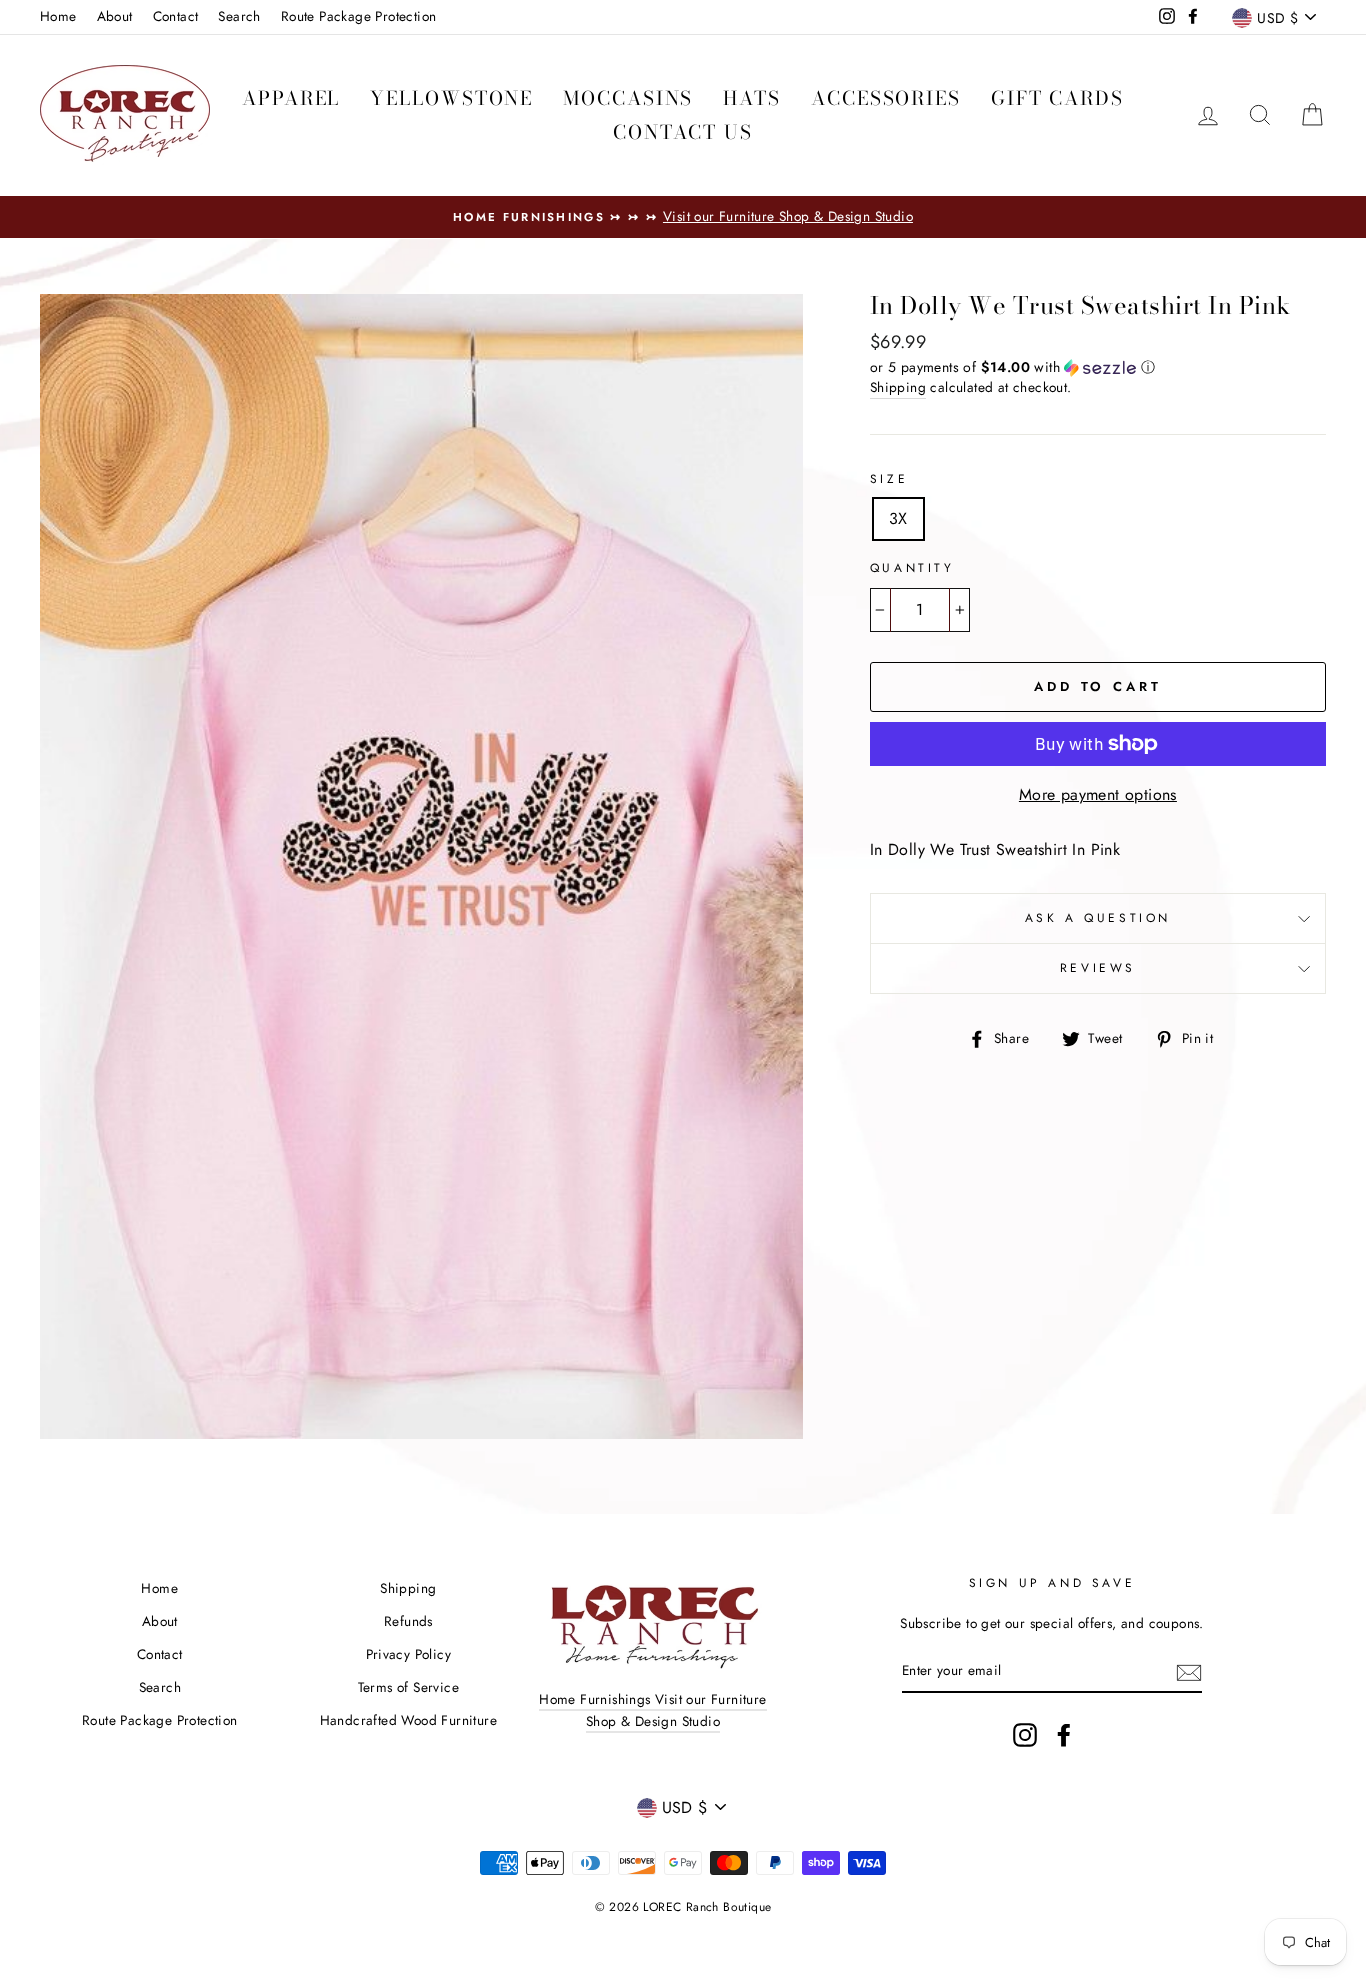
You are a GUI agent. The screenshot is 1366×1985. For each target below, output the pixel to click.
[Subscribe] (1189, 1671)
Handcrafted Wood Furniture (408, 1720)
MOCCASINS (628, 98)
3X (898, 518)
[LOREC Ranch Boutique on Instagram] (1025, 1735)
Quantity (912, 568)
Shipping (898, 387)
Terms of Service (408, 1687)
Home (58, 16)
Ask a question (1098, 918)
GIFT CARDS (1057, 98)
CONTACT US (683, 132)
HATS (752, 98)
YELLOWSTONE (451, 98)
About (115, 16)
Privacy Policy (409, 1654)
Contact (176, 16)
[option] (683, 217)
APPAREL (291, 98)
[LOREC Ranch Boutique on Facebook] (1064, 1735)
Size (889, 479)
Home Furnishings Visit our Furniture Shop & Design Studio (652, 1710)
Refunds (408, 1621)
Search (239, 16)
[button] (1098, 367)
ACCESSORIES (886, 98)
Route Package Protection (359, 16)
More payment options (1098, 794)
